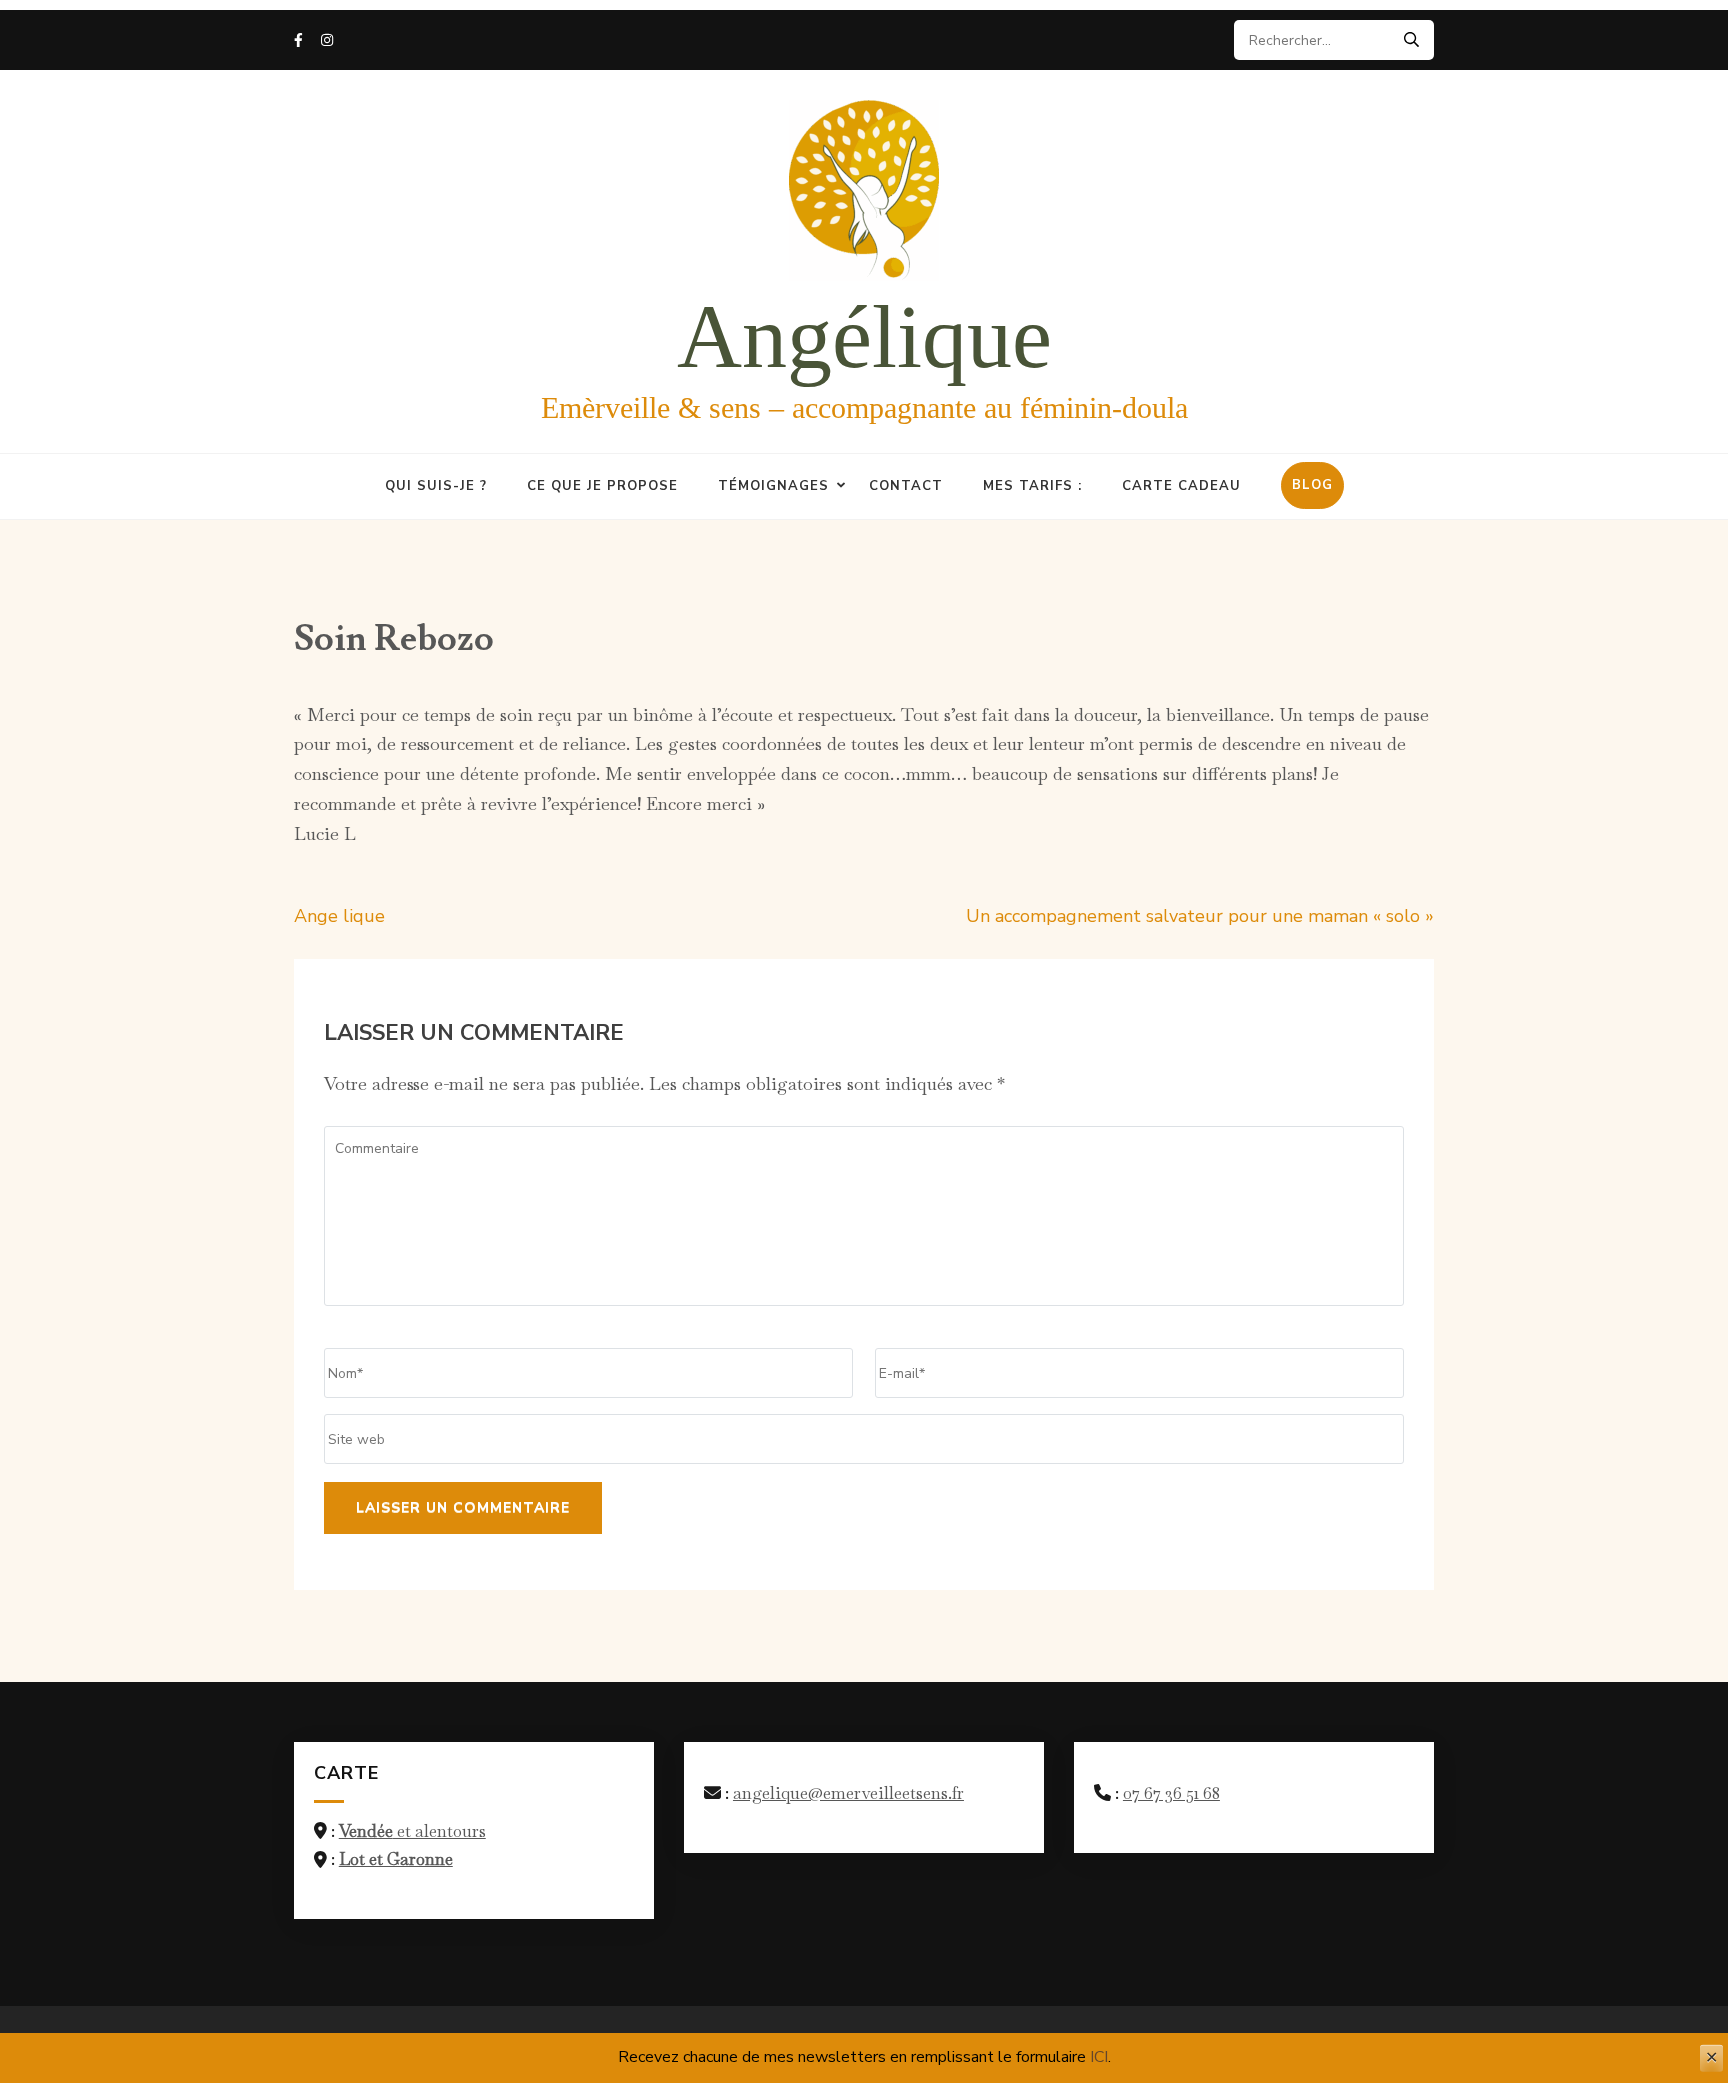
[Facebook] (298, 40)
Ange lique (339, 916)
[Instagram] (327, 40)
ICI (1099, 2057)
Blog (1312, 485)
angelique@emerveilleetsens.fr (848, 1793)
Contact (906, 486)
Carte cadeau (1181, 486)
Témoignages (773, 486)
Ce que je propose (602, 486)
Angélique (864, 336)
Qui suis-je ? (436, 486)
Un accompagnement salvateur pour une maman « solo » (1200, 916)
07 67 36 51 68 (1171, 1793)
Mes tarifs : (1032, 486)
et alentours (412, 1831)
